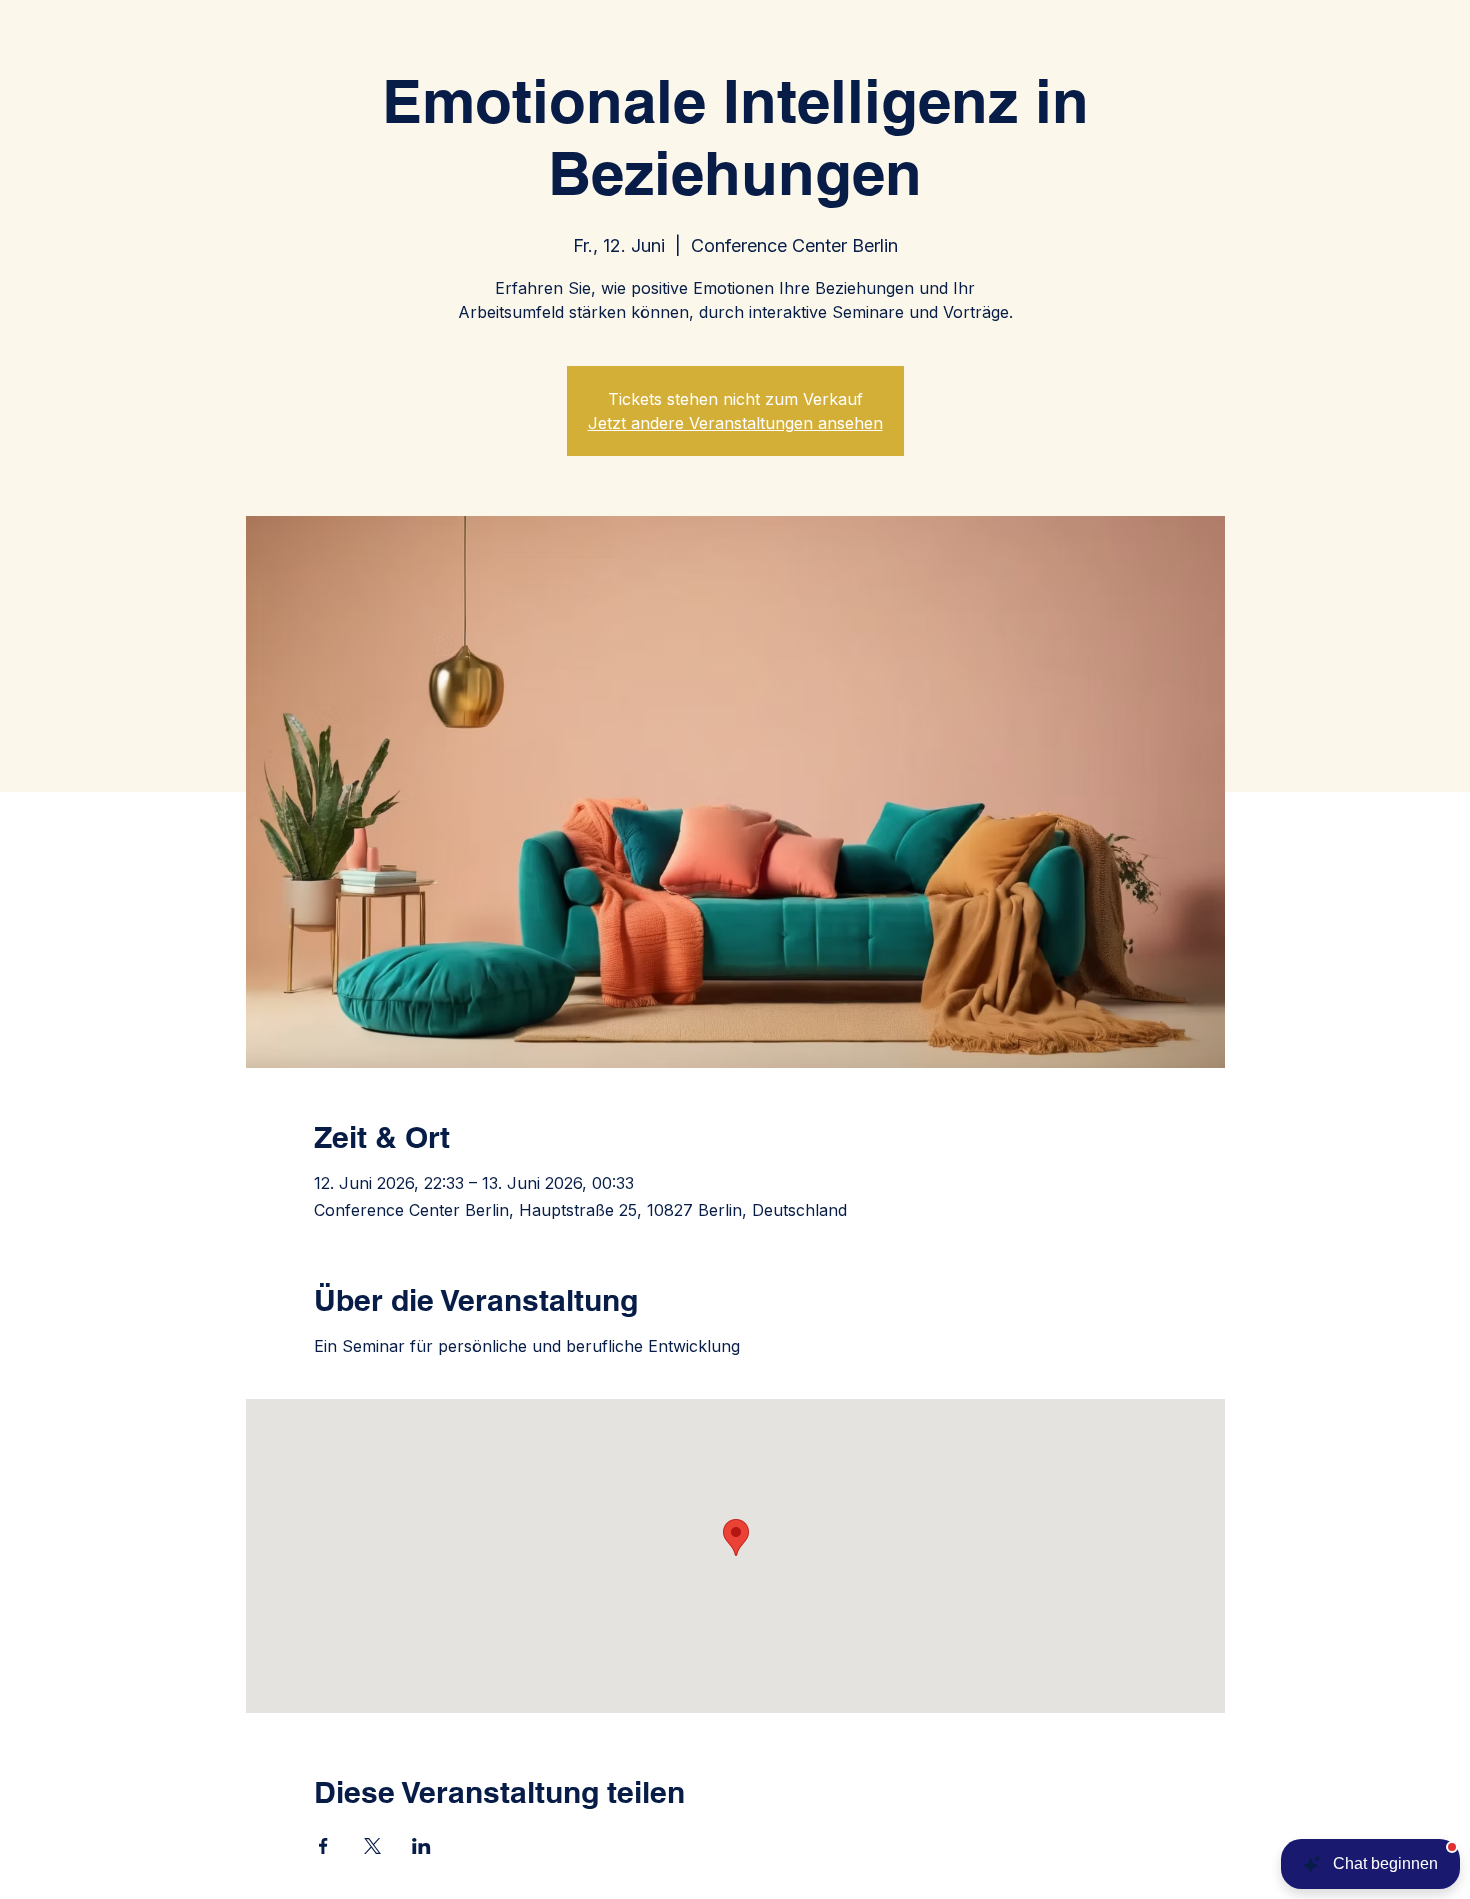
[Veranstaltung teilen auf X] (372, 1846)
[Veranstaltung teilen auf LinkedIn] (421, 1846)
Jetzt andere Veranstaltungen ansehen (735, 423)
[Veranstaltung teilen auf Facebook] (323, 1846)
